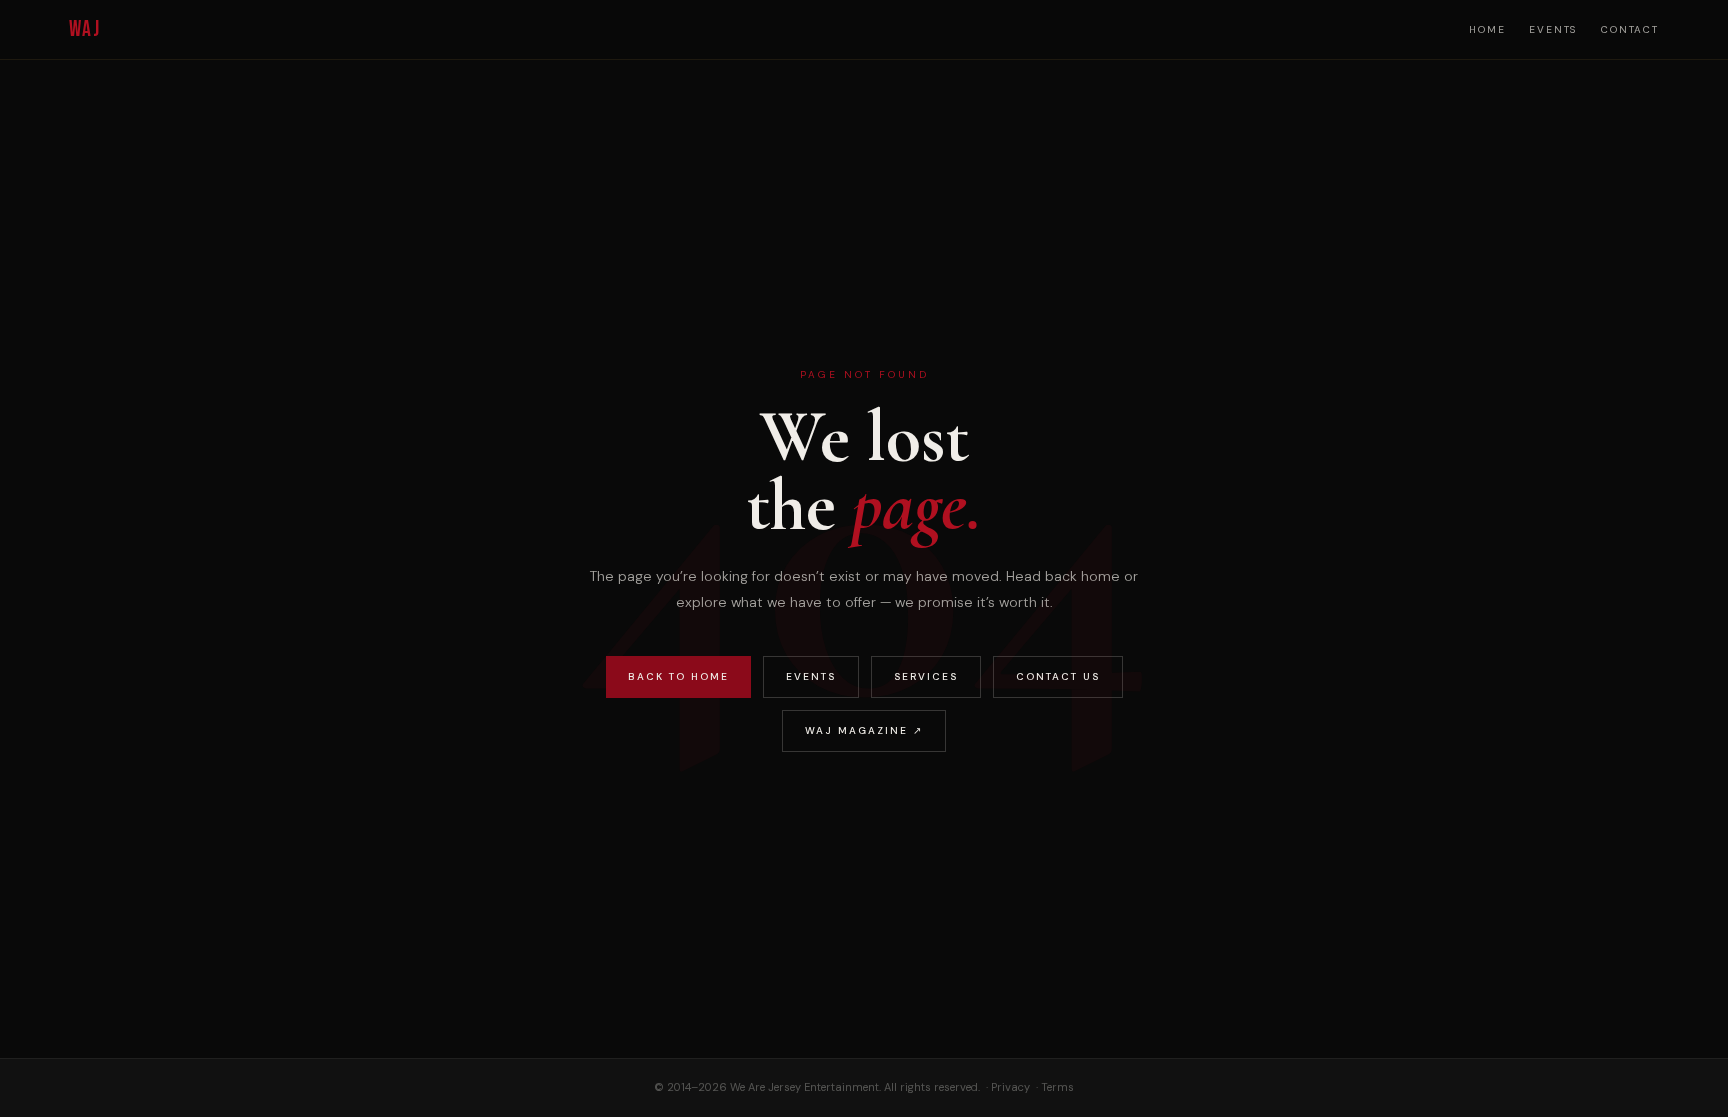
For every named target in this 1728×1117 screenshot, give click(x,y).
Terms (1057, 1087)
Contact (1630, 29)
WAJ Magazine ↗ (864, 730)
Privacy (1010, 1087)
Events (1553, 29)
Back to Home (678, 676)
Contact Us (1058, 676)
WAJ (84, 29)
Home (1487, 29)
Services (926, 676)
